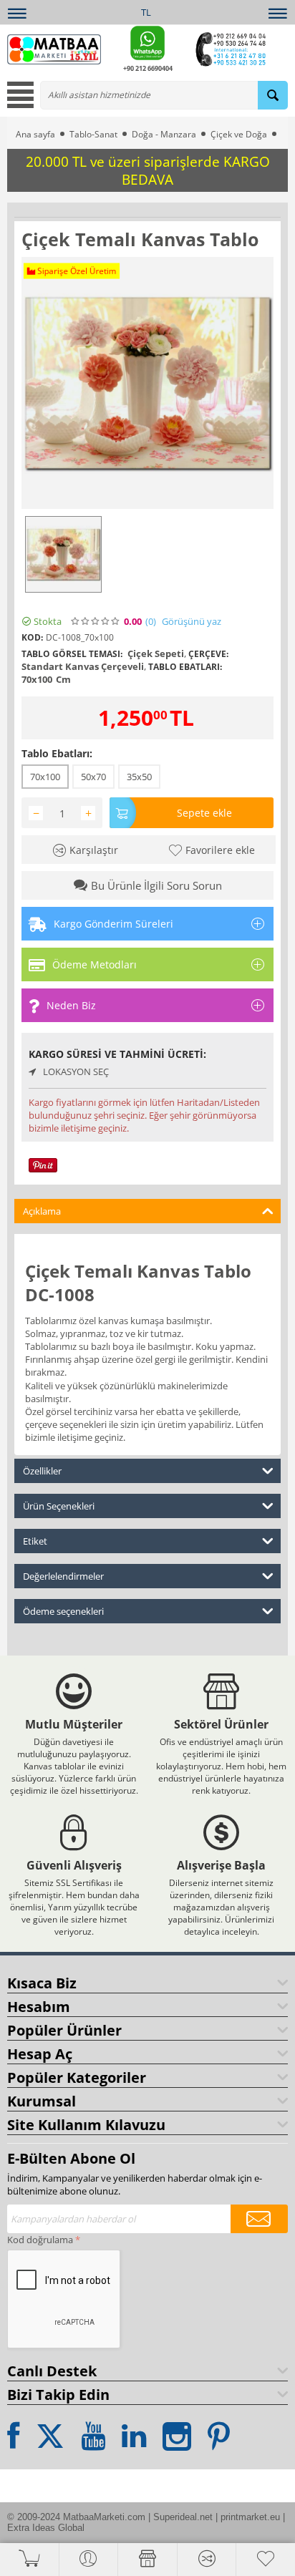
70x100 (45, 777)
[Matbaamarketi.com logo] (54, 48)
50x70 (93, 777)
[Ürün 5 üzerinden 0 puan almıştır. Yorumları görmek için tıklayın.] (96, 621)
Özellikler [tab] (42, 1471)
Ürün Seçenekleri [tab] (59, 1506)
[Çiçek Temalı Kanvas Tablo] (147, 383)
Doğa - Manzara (164, 134)
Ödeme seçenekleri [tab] (63, 1611)
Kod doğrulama (40, 2240)
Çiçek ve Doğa (239, 134)
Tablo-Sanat (93, 134)
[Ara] (273, 95)
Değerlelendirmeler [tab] (63, 1576)
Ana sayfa (35, 134)
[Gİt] (259, 2219)
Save (52, 1164)
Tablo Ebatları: (57, 753)
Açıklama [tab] (42, 1211)
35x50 (139, 777)
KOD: (32, 637)
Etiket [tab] (35, 1541)
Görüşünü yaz (192, 622)
